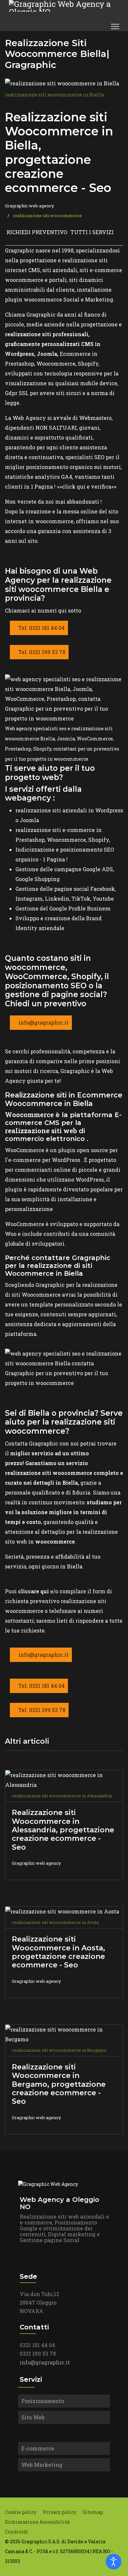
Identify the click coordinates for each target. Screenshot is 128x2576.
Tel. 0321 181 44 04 (41, 628)
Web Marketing (42, 2465)
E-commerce (38, 2448)
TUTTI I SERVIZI (92, 232)
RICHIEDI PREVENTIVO (37, 232)
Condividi (17, 2532)
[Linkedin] (88, 26)
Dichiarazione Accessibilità (37, 2522)
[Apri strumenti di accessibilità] (114, 2562)
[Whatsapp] (102, 26)
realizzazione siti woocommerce (47, 216)
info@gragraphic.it (43, 1022)
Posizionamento (43, 2401)
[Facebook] (81, 26)
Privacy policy (60, 2512)
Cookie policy (21, 2512)
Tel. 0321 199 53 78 (41, 652)
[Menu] (115, 26)
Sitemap (93, 2512)
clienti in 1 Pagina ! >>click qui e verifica (58, 486)
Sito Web (33, 2417)
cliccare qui (34, 1591)
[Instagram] (95, 26)
